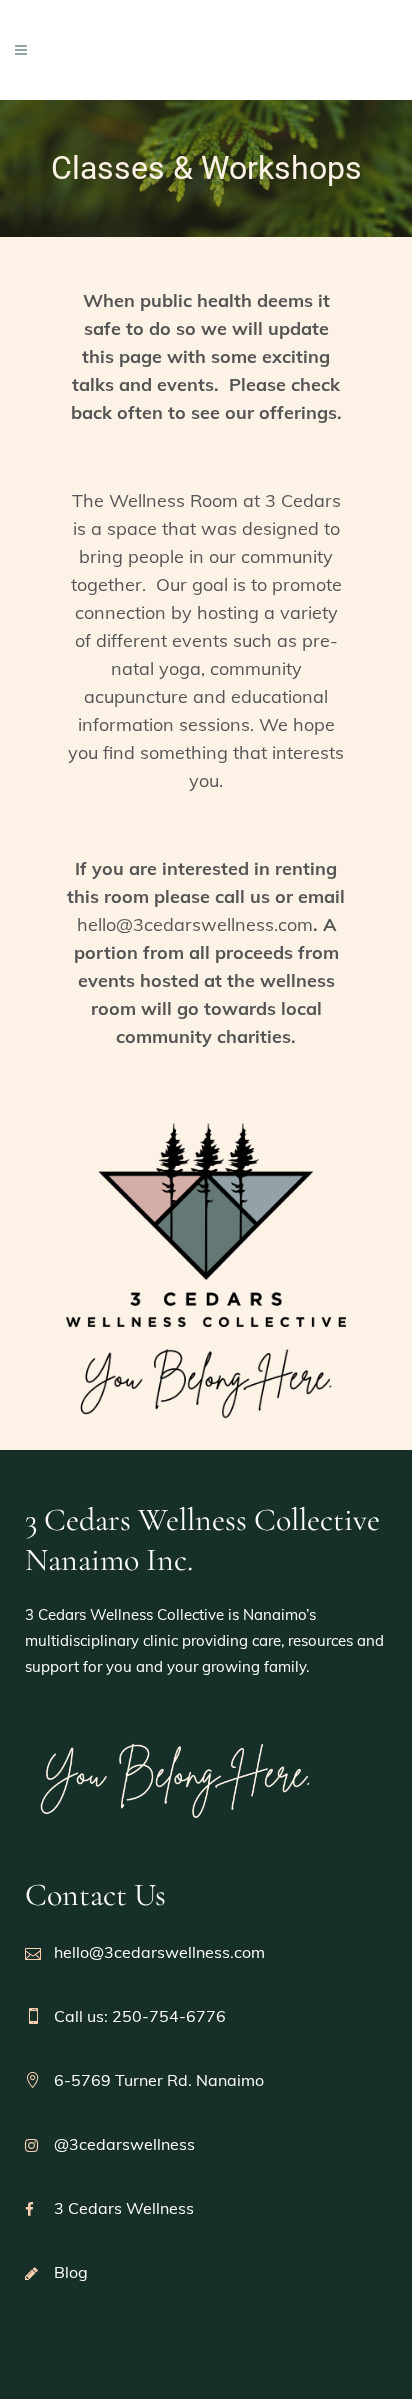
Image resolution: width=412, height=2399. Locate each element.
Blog (71, 2272)
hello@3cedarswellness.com (195, 924)
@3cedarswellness (124, 2144)
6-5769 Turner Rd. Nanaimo (159, 2080)
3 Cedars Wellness (124, 2208)
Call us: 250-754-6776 (140, 2016)
